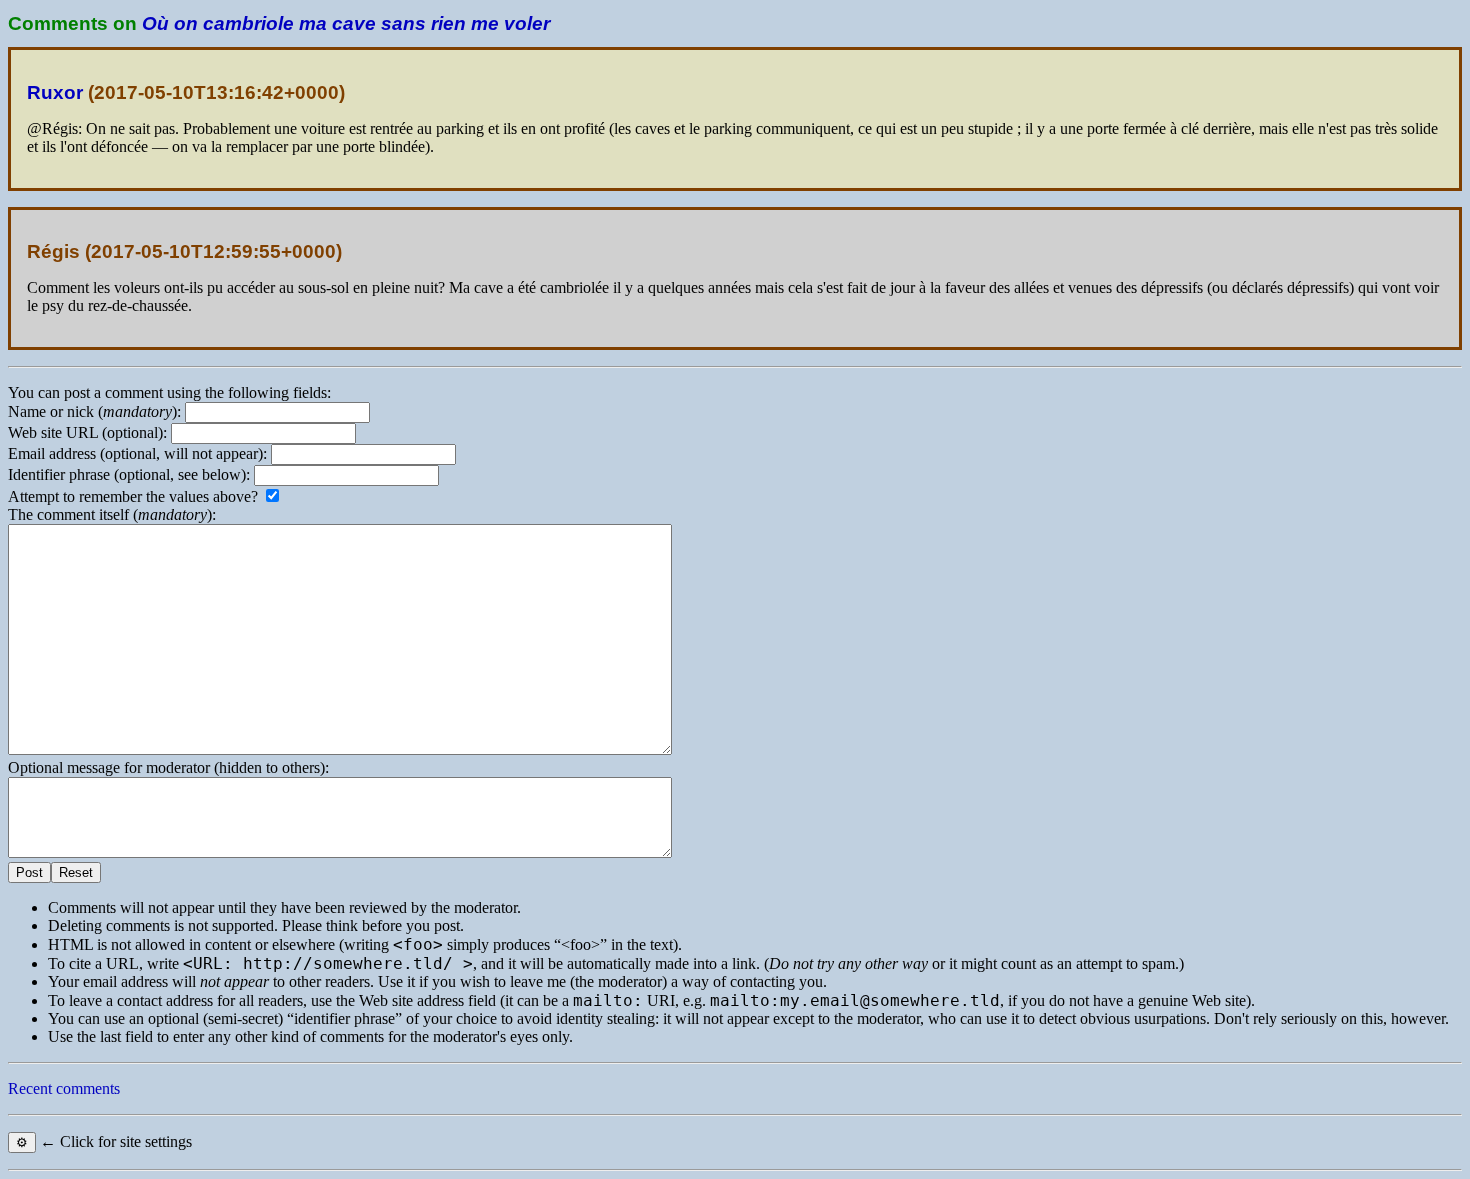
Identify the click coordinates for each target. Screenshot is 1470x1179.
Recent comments (64, 1088)
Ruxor (55, 92)
